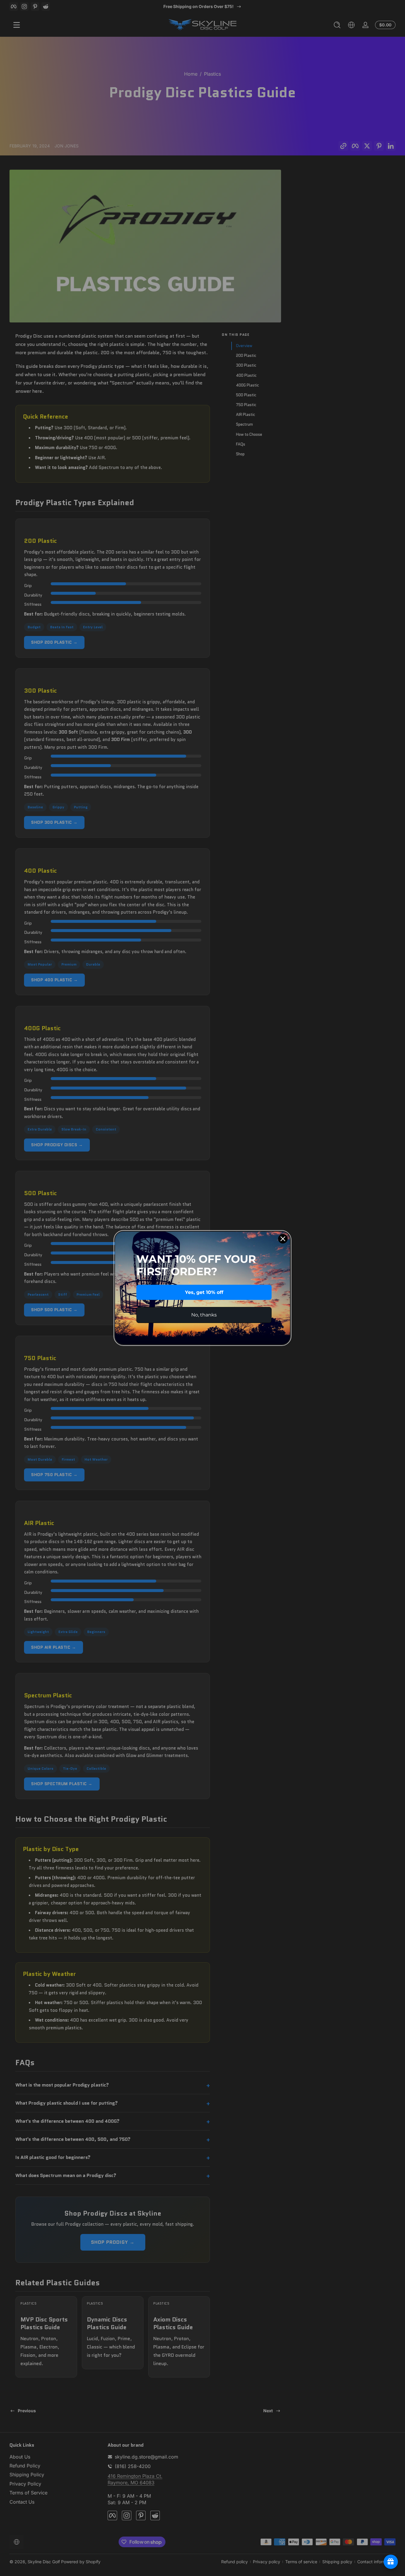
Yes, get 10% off (204, 1292)
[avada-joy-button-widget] (391, 2562)
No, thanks (204, 1315)
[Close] (283, 1239)
